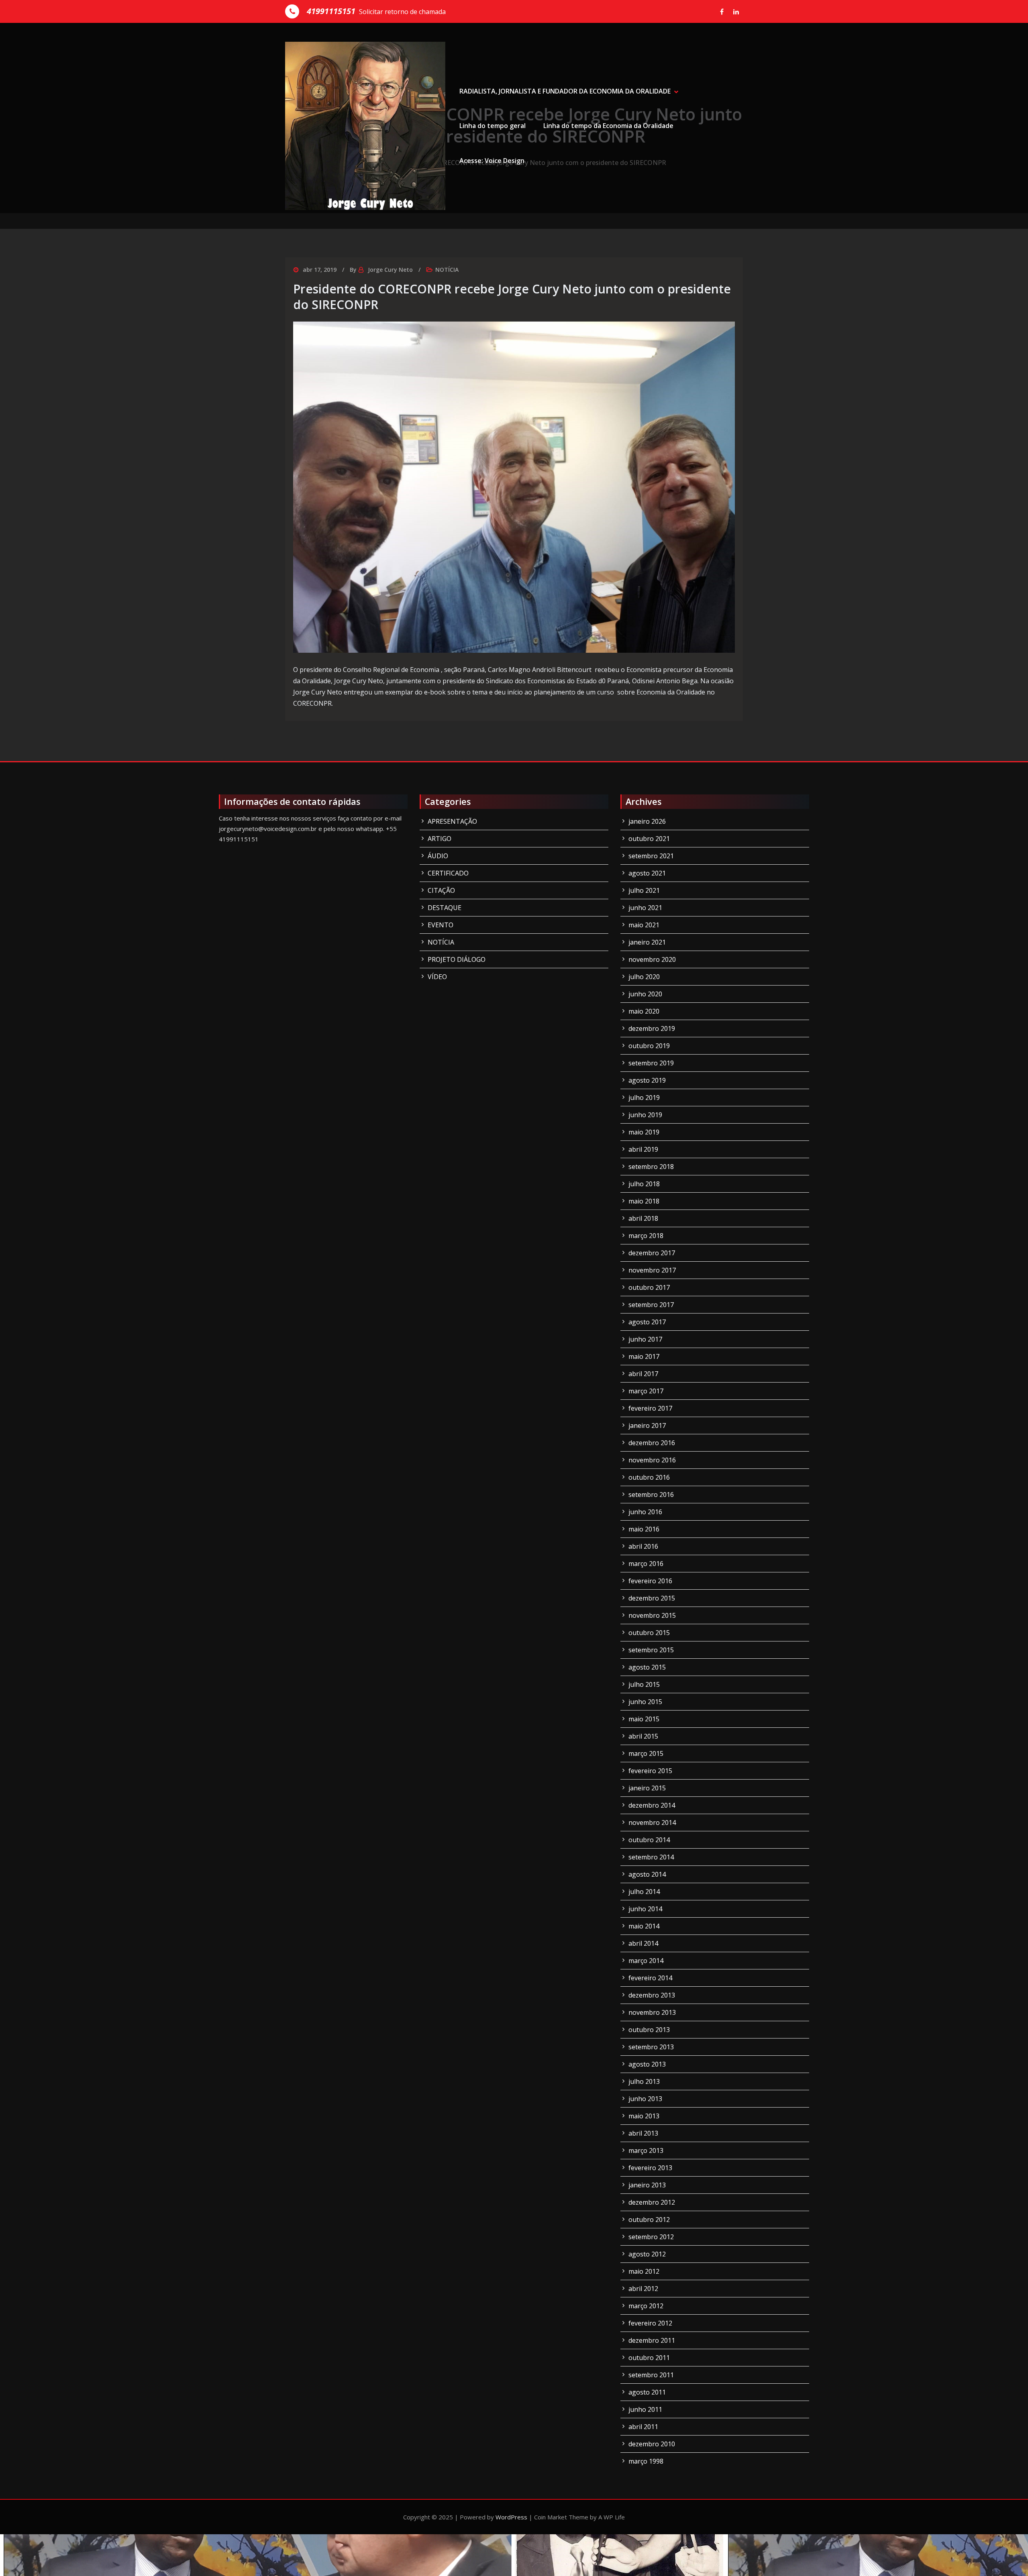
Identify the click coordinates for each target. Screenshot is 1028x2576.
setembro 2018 (651, 1167)
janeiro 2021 (647, 942)
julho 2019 (644, 1098)
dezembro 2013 (652, 1995)
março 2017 (646, 1391)
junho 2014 (645, 1909)
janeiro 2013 (647, 2185)
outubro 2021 (649, 839)
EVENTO (441, 925)
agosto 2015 (647, 1667)
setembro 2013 (651, 2047)
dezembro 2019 (652, 1028)
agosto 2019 (647, 1080)
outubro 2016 (649, 1477)
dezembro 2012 (652, 2202)
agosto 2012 (647, 2254)
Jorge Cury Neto (390, 270)
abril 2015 (643, 1736)
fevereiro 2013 (650, 2168)
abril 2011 (643, 2427)
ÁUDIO (438, 856)
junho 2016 (645, 1512)
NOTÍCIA (447, 270)
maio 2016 (644, 1529)
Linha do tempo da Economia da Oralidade (608, 126)
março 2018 (646, 1236)
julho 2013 (644, 2081)
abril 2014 (643, 1943)
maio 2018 (644, 1201)
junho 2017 (645, 1339)
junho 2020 (645, 994)
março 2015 (646, 1753)
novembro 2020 (652, 959)
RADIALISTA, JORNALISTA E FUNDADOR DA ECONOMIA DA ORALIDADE (565, 91)
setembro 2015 (651, 1650)
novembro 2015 (652, 1615)
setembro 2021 (651, 856)
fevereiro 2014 (650, 1978)
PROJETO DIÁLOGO (457, 959)
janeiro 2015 (647, 1788)
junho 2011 (645, 2409)
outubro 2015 (649, 1633)
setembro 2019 (651, 1063)
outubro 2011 (649, 2358)
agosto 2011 (647, 2392)
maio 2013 (644, 2116)
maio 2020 (644, 1011)
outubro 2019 (649, 1046)
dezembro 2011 (652, 2340)
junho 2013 (645, 2099)
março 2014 (646, 1961)
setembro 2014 (651, 1857)
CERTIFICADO (448, 873)
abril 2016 (643, 1546)
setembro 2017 (651, 1305)
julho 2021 (644, 890)
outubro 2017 (649, 1287)
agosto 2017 (647, 1322)
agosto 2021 (647, 873)
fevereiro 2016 (650, 1581)
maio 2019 (644, 1132)
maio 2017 (644, 1356)
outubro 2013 (649, 2030)
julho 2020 (644, 977)
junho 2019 (645, 1115)
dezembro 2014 (652, 1805)
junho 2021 (645, 908)
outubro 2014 (649, 1840)
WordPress (511, 2517)
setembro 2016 (651, 1495)
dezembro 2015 (652, 1598)
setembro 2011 (651, 2375)
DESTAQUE (445, 908)
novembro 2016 (652, 1460)
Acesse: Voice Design (492, 161)
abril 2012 (643, 2289)
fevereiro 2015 (650, 1771)
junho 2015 (645, 1702)
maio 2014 (644, 1926)
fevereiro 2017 (650, 1408)
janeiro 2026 (647, 821)
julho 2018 (644, 1184)
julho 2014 (644, 1892)
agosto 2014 (647, 1874)
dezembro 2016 (652, 1443)
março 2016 (646, 1564)
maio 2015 (644, 1719)
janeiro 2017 (647, 1425)
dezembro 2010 (652, 2444)
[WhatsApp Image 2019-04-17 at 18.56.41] (514, 487)
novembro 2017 (652, 1270)
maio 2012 (644, 2271)
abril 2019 (643, 1149)
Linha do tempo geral (493, 126)
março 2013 (646, 2150)
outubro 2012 (649, 2220)
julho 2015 (644, 1684)
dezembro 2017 (652, 1253)
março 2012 (646, 2306)
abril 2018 (643, 1218)
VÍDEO (437, 977)
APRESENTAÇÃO (452, 821)
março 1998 (646, 2461)
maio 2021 (644, 925)
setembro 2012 (651, 2237)
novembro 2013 (652, 2012)
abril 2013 (643, 2133)
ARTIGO (440, 839)
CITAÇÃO (441, 890)
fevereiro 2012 (650, 2323)
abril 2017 (643, 1374)
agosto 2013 (647, 2064)
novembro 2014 (652, 1823)
